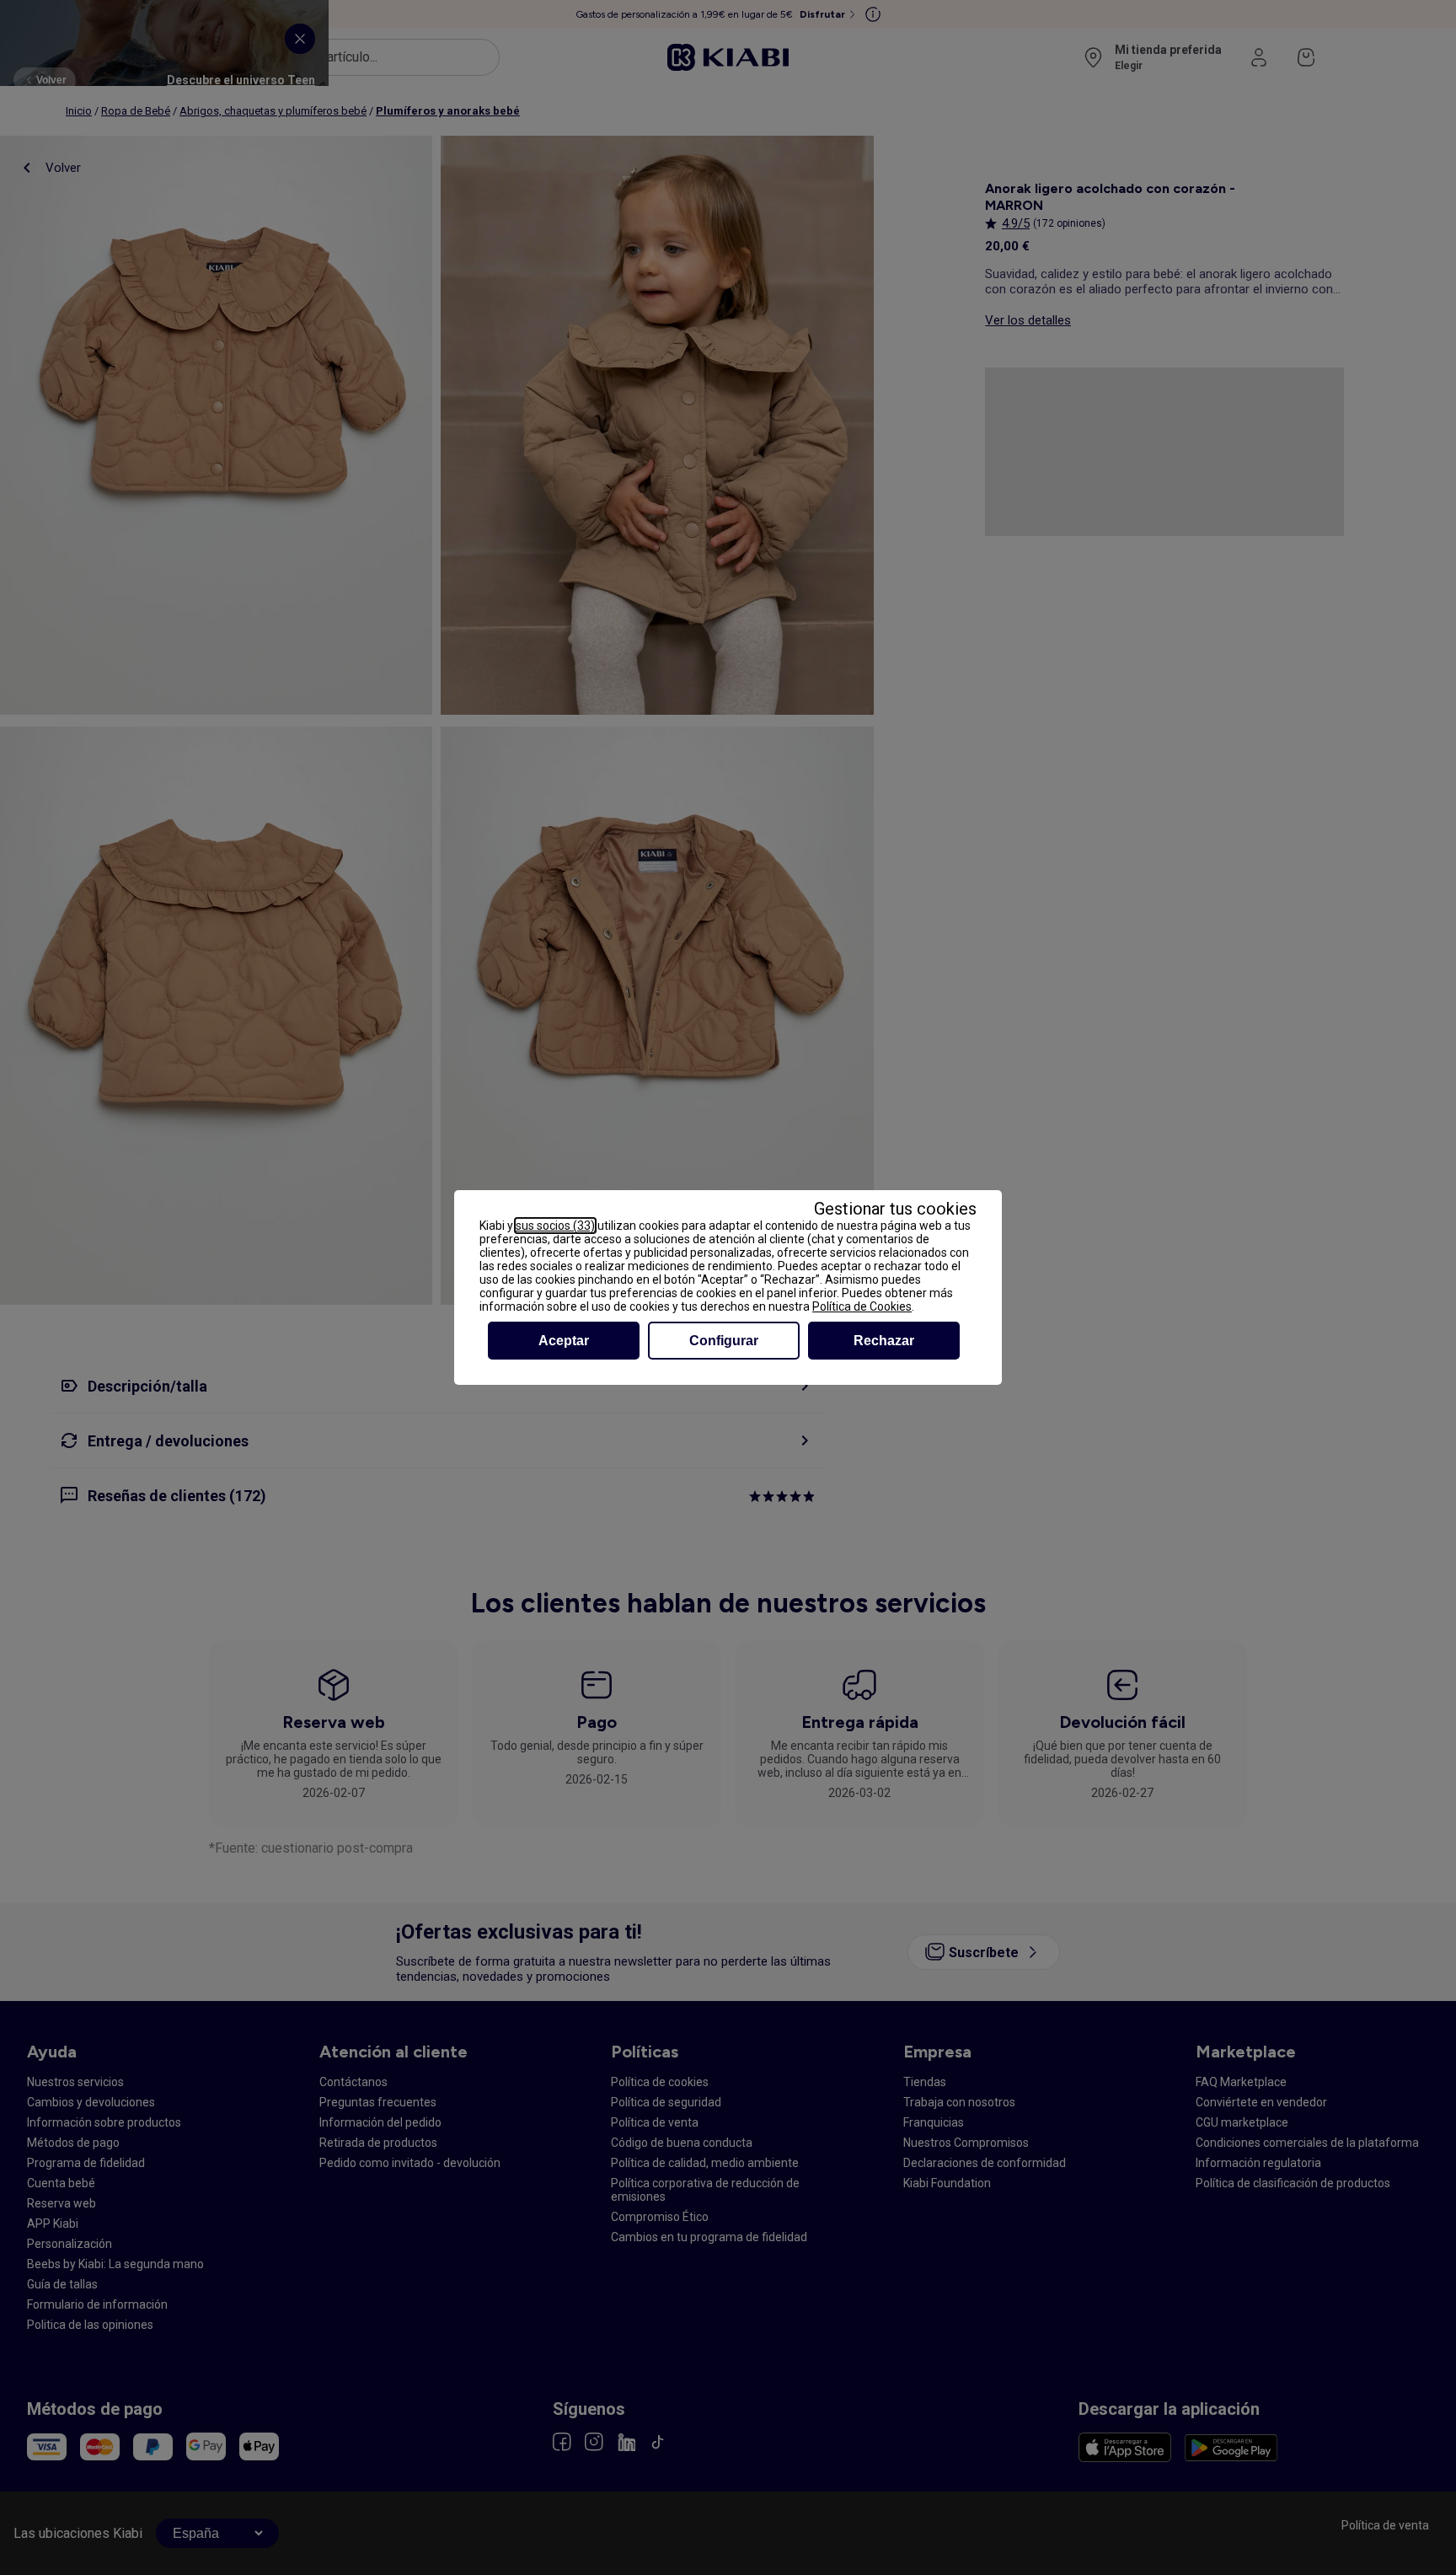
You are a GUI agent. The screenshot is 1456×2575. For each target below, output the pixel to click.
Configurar (724, 1341)
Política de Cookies (862, 1306)
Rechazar (884, 1341)
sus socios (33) (555, 1226)
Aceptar (564, 1341)
